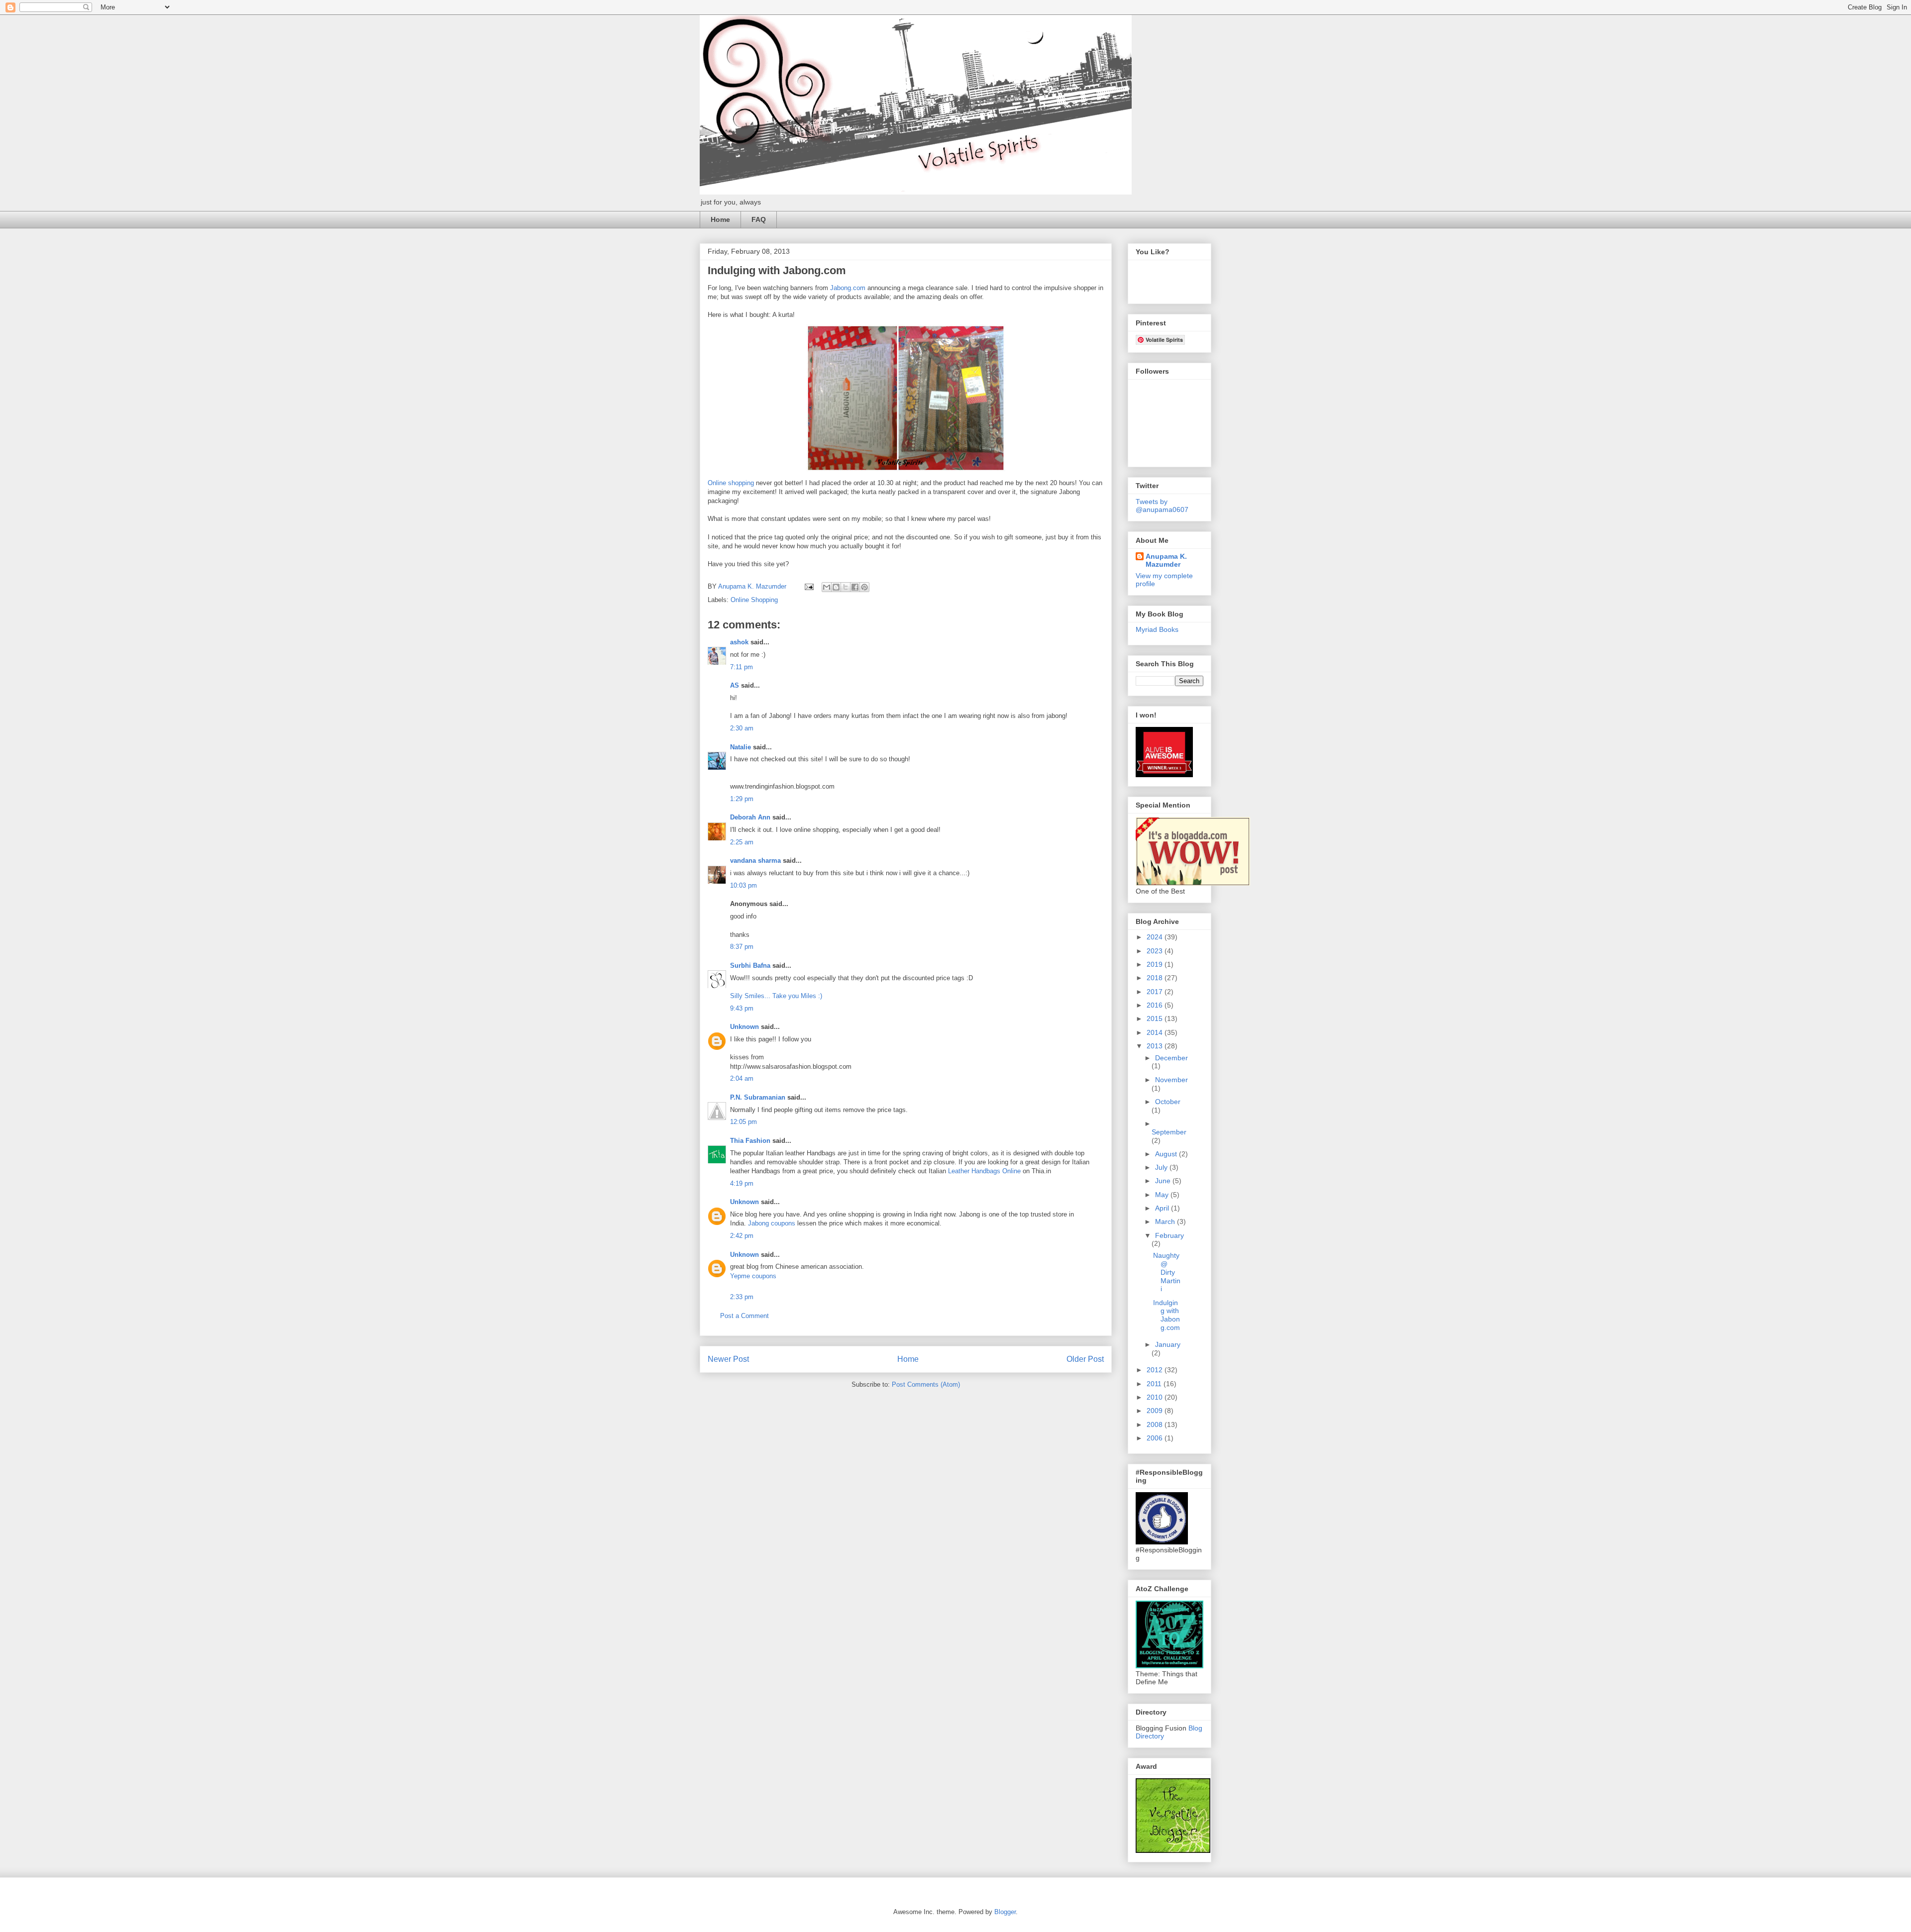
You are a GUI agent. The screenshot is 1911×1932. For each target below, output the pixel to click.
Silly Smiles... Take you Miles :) (776, 996)
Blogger (1005, 1912)
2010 (1156, 1397)
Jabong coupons (772, 1223)
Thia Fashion (750, 1141)
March (1166, 1221)
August (1167, 1154)
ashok (740, 642)
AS (735, 685)
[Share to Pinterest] (864, 587)
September (1169, 1132)
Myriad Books (1157, 629)
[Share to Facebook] (855, 587)
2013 (1156, 1046)
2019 (1156, 964)
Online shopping (731, 483)
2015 (1156, 1018)
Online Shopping (754, 600)
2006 (1156, 1438)
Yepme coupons (753, 1276)
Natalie (741, 747)
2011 (1155, 1384)
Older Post (1085, 1359)
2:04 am (742, 1078)
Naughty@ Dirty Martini (1167, 1272)
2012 (1156, 1370)
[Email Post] (808, 586)
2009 (1156, 1411)
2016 (1156, 1005)
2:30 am (742, 728)
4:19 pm (742, 1183)
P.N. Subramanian (758, 1097)
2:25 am (742, 842)
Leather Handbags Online (984, 1171)
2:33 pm (742, 1297)
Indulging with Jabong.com (1167, 1315)
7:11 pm (742, 667)
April (1163, 1208)
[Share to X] (846, 587)
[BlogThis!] (836, 587)
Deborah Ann (750, 817)
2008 (1156, 1424)
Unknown (744, 1027)
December (1171, 1058)
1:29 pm (742, 799)
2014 (1156, 1032)
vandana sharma (755, 861)
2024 (1156, 937)
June (1164, 1181)
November (1171, 1080)
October (1168, 1102)
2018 (1156, 978)
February (1169, 1235)
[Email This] (827, 587)
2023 (1156, 951)
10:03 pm (743, 885)
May (1163, 1195)
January (1168, 1344)
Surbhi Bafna (750, 966)
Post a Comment (744, 1316)
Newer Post (728, 1359)
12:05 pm (743, 1122)
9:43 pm (742, 1008)
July (1162, 1167)
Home (720, 219)
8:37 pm (742, 947)
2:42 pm (742, 1236)
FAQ (759, 219)
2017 (1156, 992)
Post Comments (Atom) (926, 1384)
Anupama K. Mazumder (1166, 560)
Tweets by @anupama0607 (1162, 506)
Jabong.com (848, 288)
